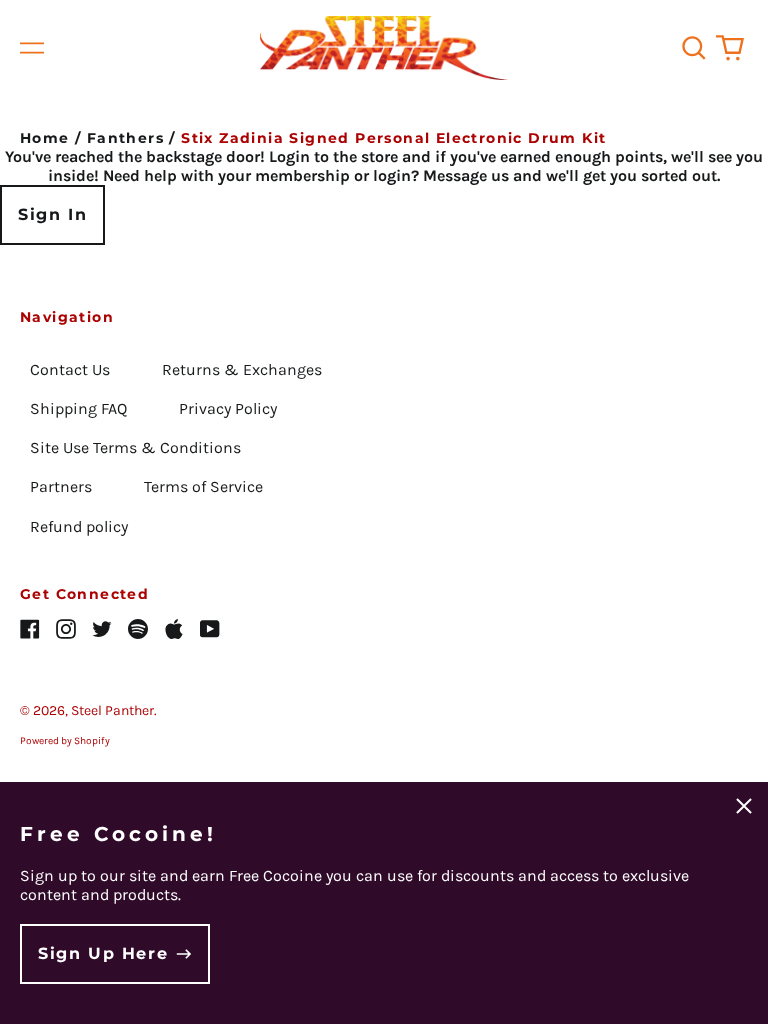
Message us (466, 175)
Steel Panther (112, 710)
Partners (61, 486)
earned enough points (581, 156)
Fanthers (125, 138)
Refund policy (79, 526)
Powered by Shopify (65, 741)
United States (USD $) (655, 734)
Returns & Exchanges (242, 369)
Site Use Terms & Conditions (135, 447)
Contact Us (70, 369)
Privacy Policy (228, 408)
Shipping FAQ (78, 408)
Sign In (52, 214)
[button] (694, 48)
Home (45, 138)
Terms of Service (203, 486)
